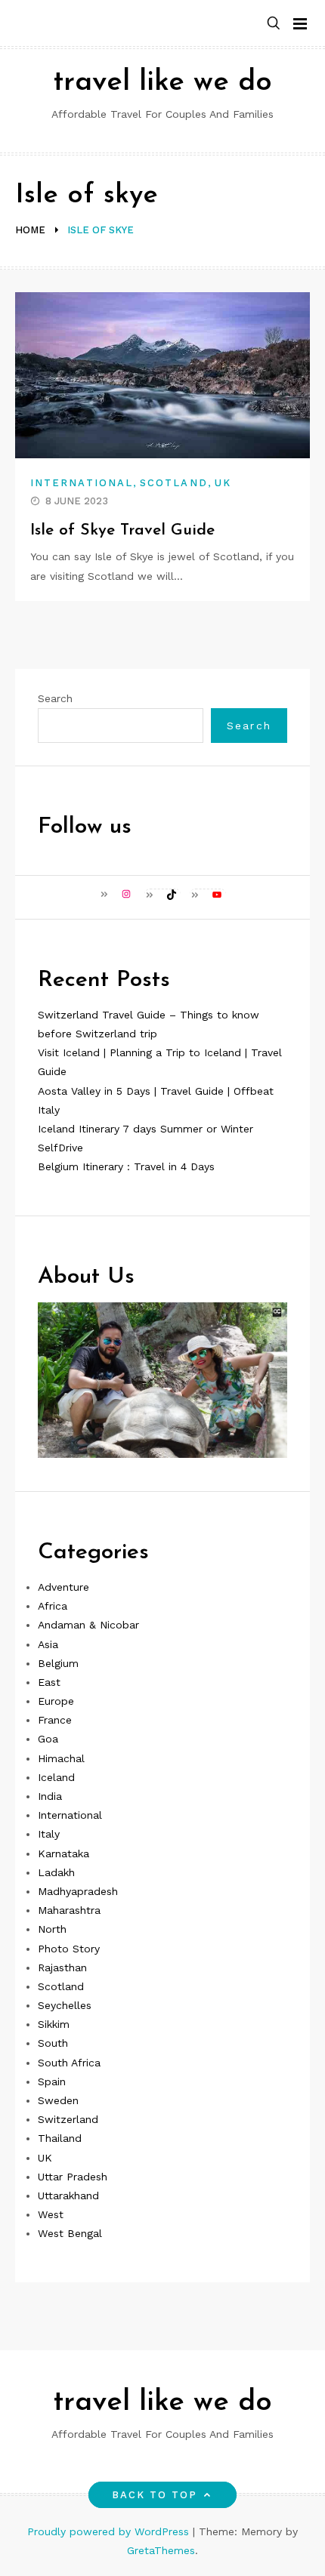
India (50, 1796)
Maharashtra (69, 1910)
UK (223, 483)
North (52, 1929)
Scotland (174, 483)
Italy (49, 1834)
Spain (52, 2081)
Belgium (58, 1663)
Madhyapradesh (78, 1891)
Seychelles (65, 2005)
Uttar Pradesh (73, 2177)
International (82, 483)
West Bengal (70, 2233)
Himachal (61, 1758)
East (49, 1682)
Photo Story (69, 1949)
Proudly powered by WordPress (110, 2531)
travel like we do (162, 83)
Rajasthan (62, 1967)
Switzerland (68, 2119)
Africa (53, 1606)
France (55, 1720)
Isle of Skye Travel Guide (122, 530)
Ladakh (56, 1872)
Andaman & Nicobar (88, 1625)
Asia (48, 1644)
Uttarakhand (68, 2195)
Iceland (56, 1777)
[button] (274, 24)
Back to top (155, 2495)
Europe (56, 1701)
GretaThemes (161, 2550)
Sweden (58, 2100)
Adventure (63, 1587)
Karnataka (63, 1853)
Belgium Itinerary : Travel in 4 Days (126, 1166)
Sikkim (54, 2024)
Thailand (60, 2138)
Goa (48, 1739)
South (53, 2043)
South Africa (69, 2063)
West (51, 2214)
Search (55, 698)
